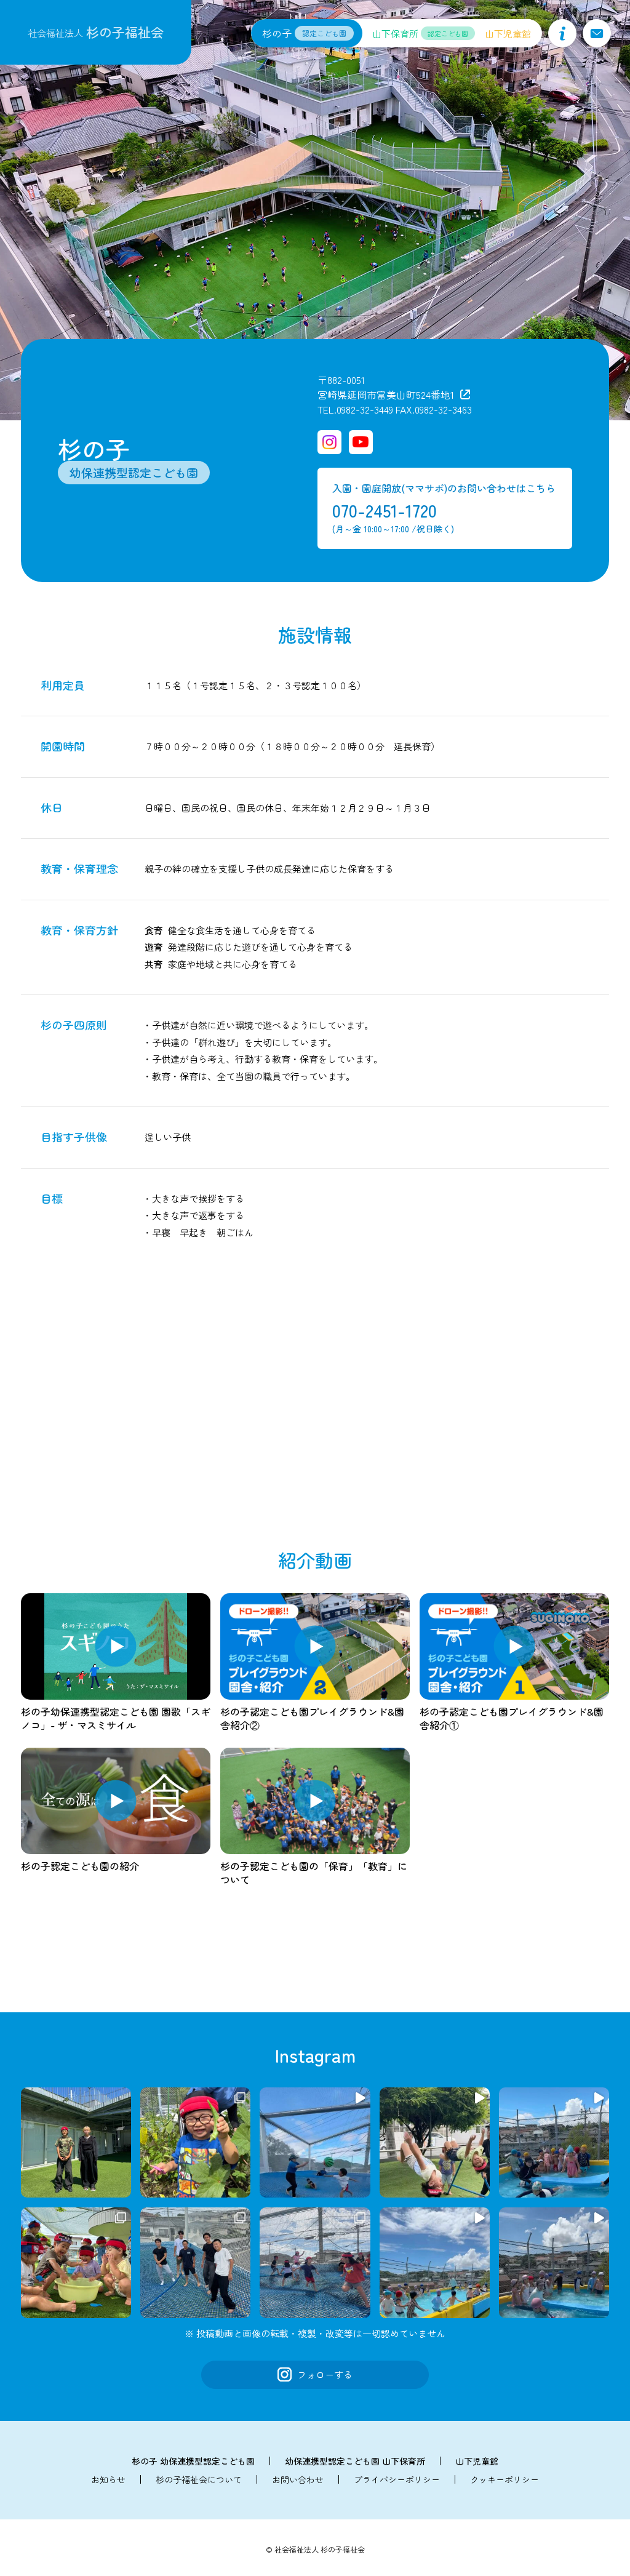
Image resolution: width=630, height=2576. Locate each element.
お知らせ (108, 2479)
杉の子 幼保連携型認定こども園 (193, 2461)
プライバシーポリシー (397, 2479)
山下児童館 (477, 2461)
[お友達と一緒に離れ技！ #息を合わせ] (435, 2142)
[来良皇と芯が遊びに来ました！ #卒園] (76, 2142)
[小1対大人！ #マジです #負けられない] (315, 2142)
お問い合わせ (298, 2479)
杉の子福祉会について (199, 2479)
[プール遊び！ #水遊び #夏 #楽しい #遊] (554, 2142)
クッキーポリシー (504, 2479)
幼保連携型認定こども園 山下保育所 (355, 2461)
